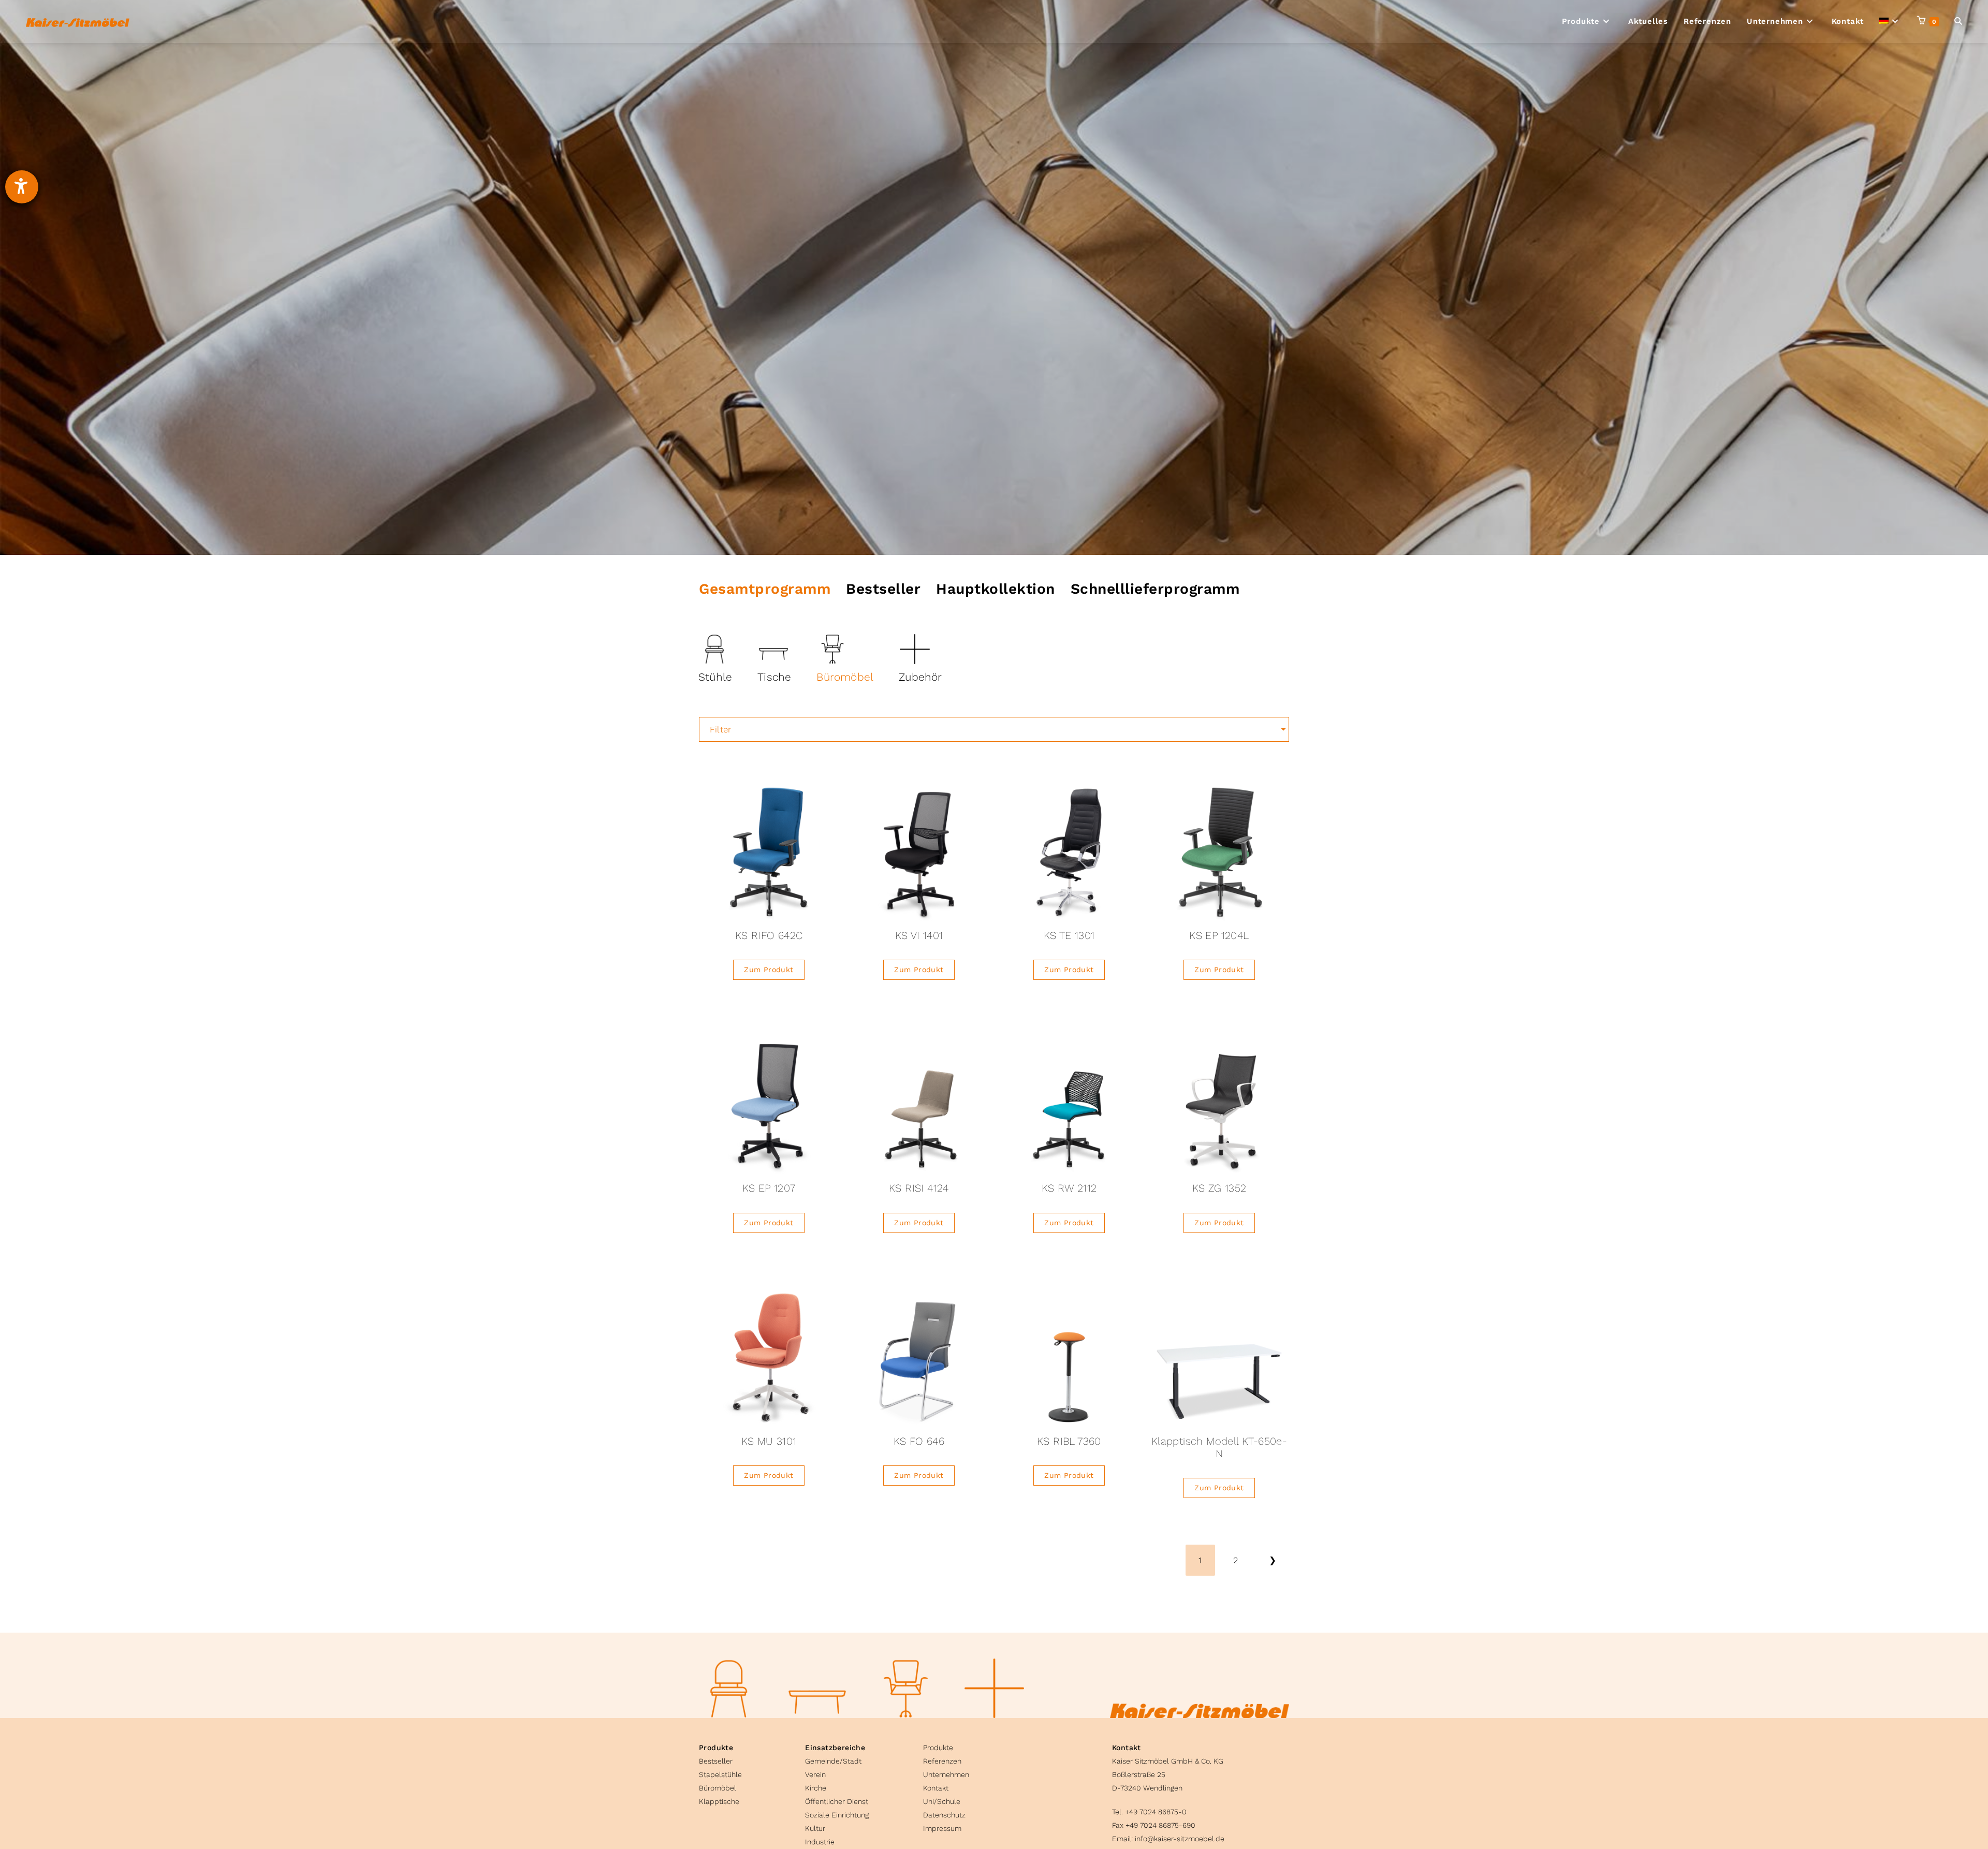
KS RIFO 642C (769, 935)
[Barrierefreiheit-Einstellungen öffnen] (22, 187)
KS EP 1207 (769, 1188)
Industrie (820, 1842)
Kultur (815, 1828)
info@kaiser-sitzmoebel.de (1180, 1839)
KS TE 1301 (1069, 935)
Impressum (942, 1828)
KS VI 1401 (919, 935)
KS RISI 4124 (919, 1188)
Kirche (816, 1788)
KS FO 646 (919, 1441)
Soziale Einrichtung (837, 1815)
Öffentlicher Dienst (837, 1801)
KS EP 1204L (1219, 935)
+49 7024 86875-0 (1156, 1812)
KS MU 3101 (769, 1441)
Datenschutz (944, 1815)
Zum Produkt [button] (769, 970)
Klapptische (719, 1801)
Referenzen (942, 1761)
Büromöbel (718, 1788)
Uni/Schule (942, 1801)
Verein (815, 1774)
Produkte (716, 1748)
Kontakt (936, 1788)
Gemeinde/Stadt (833, 1761)
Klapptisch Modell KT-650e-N (1219, 1447)
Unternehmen (946, 1774)
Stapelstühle (720, 1774)
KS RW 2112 (1069, 1188)
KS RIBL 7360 (1069, 1441)
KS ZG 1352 (1219, 1188)
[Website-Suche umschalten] (1958, 21)
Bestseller (716, 1761)
